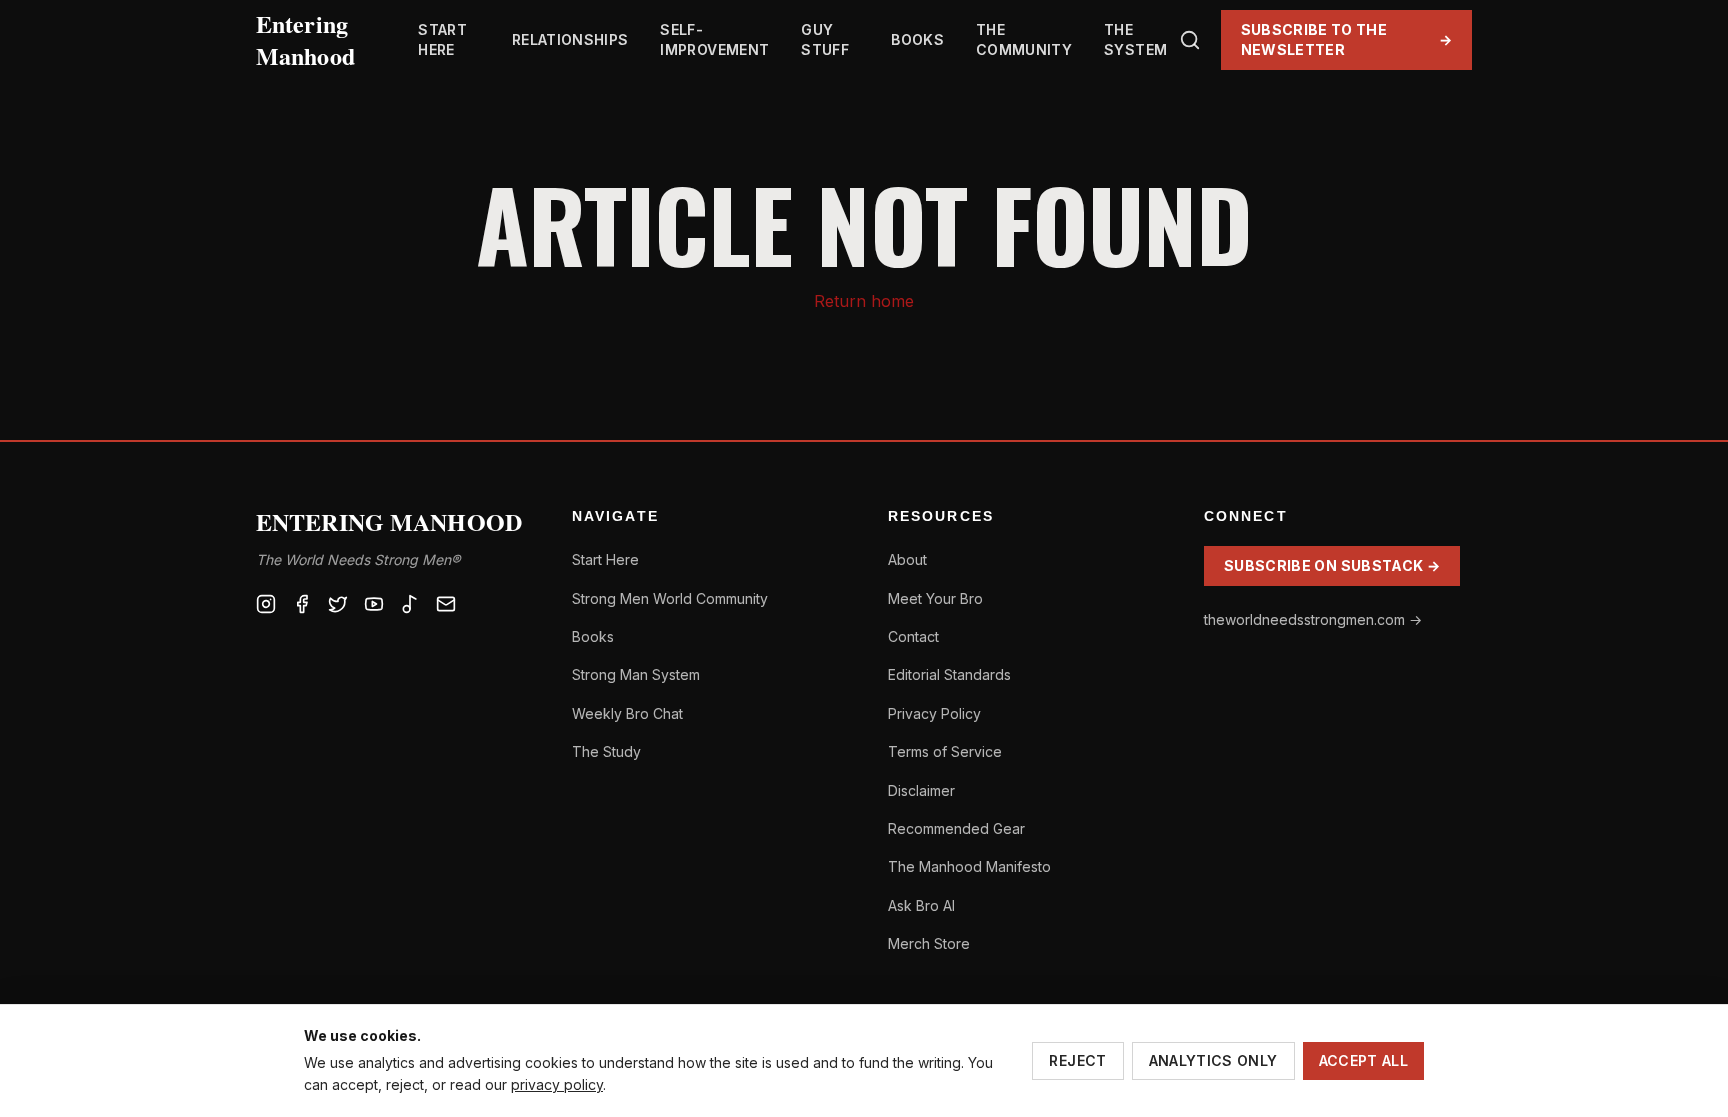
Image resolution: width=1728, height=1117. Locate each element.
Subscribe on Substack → (1332, 565)
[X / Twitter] (338, 604)
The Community (1024, 39)
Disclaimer (921, 790)
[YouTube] (374, 604)
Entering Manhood (305, 40)
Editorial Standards (949, 674)
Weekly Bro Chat (627, 713)
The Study (606, 751)
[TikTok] (410, 604)
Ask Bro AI (921, 905)
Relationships (570, 39)
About (907, 559)
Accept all (1364, 1060)
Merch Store (929, 943)
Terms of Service (945, 751)
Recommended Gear (956, 828)
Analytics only (1213, 1060)
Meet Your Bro (935, 598)
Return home (864, 301)
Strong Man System (636, 674)
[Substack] (446, 604)
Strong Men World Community (670, 598)
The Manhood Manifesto (969, 866)
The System (1135, 39)
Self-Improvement (714, 39)
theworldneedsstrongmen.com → (1313, 619)
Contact (913, 636)
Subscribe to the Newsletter (1347, 39)
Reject (1077, 1060)
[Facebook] (302, 604)
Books (917, 39)
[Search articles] (1190, 40)
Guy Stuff (825, 39)
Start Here (442, 39)
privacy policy (557, 1084)
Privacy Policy (934, 713)
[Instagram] (266, 604)
